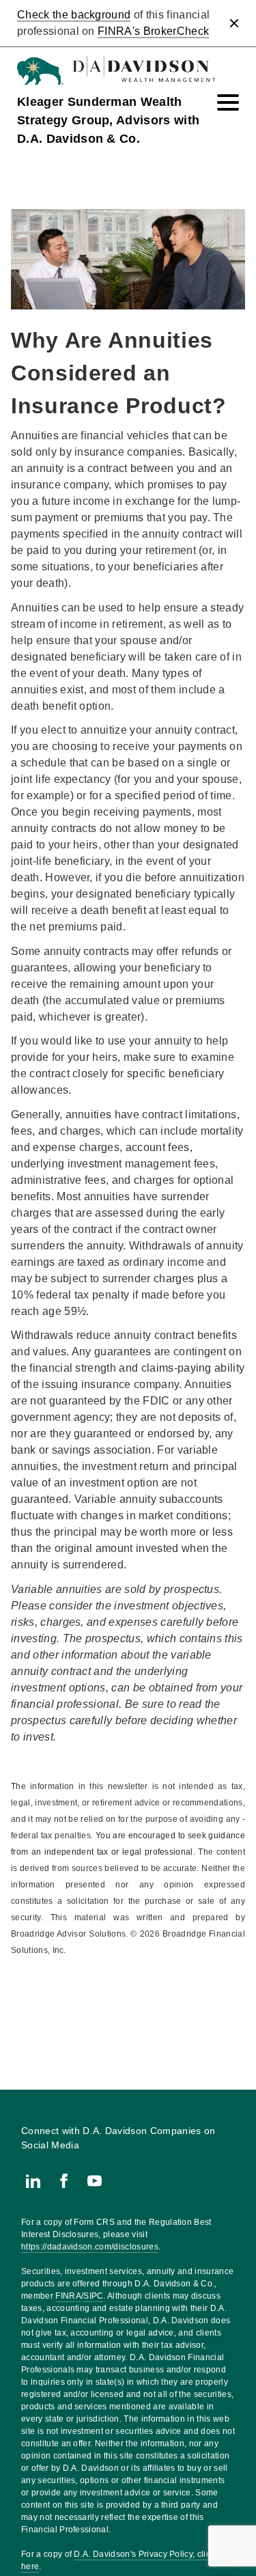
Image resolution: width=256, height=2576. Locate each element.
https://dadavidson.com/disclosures (90, 2247)
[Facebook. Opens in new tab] (64, 2181)
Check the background (74, 15)
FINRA (68, 2296)
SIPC (93, 2296)
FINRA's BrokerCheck (153, 31)
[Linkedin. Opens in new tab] (33, 2181)
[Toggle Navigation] (228, 102)
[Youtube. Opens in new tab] (95, 2181)
